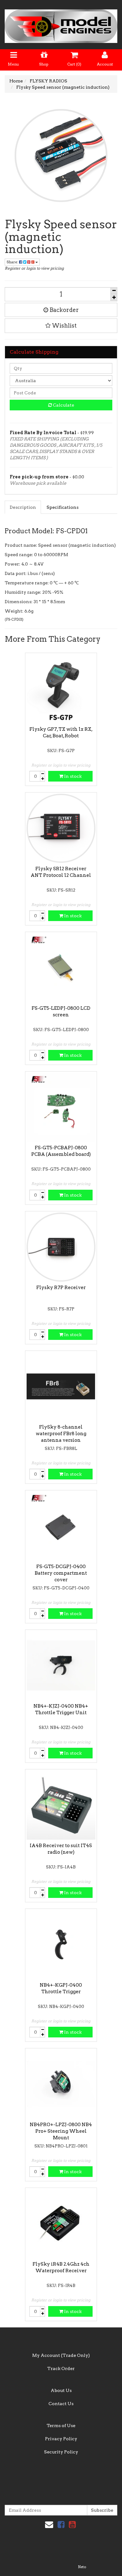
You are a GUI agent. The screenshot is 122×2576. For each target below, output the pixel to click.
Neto (82, 2567)
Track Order (61, 2368)
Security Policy (61, 2452)
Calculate (63, 405)
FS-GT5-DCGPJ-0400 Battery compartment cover (61, 1573)
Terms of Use (61, 2426)
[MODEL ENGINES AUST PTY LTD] (61, 24)
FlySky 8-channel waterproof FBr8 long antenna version (61, 1434)
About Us (61, 2390)
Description (23, 507)
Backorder (64, 310)
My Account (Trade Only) (61, 2355)
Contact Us (61, 2404)
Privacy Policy (61, 2439)
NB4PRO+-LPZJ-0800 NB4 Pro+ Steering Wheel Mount (61, 2131)
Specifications (63, 507)
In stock (72, 776)
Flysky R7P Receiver (61, 1288)
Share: (13, 262)
